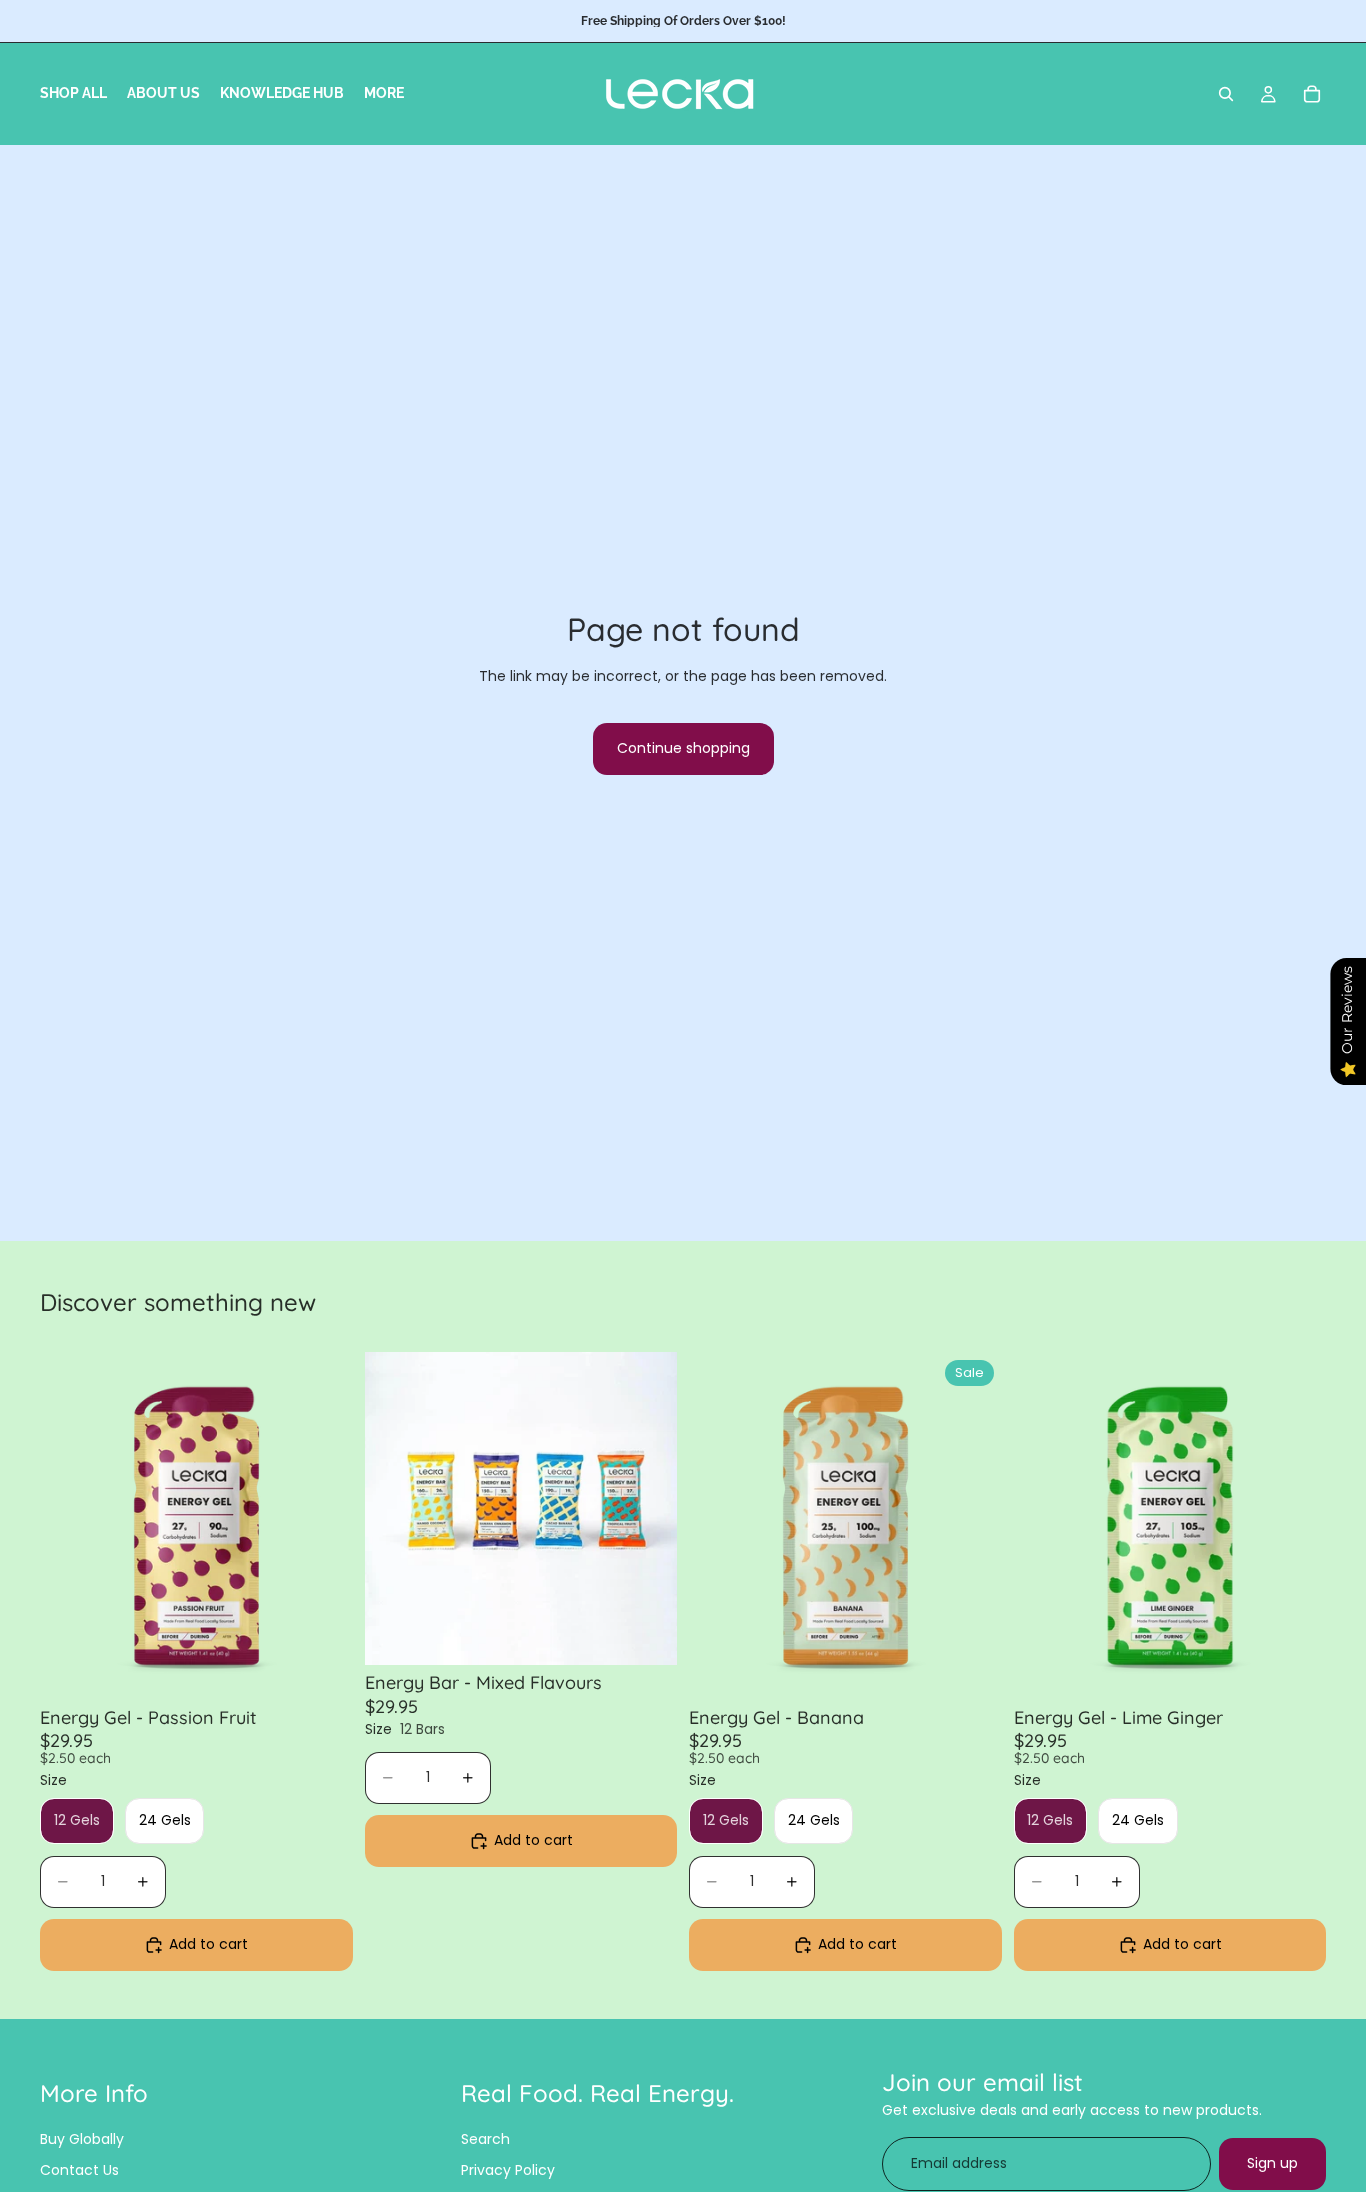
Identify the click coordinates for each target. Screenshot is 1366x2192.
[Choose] (322, 1669)
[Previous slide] (70, 1526)
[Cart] (1312, 94)
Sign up (1272, 2163)
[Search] (1226, 94)
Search (485, 2139)
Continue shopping (683, 748)
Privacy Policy (508, 2170)
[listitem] (384, 94)
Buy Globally (82, 2139)
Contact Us (79, 2170)
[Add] (646, 1634)
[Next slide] (323, 1526)
